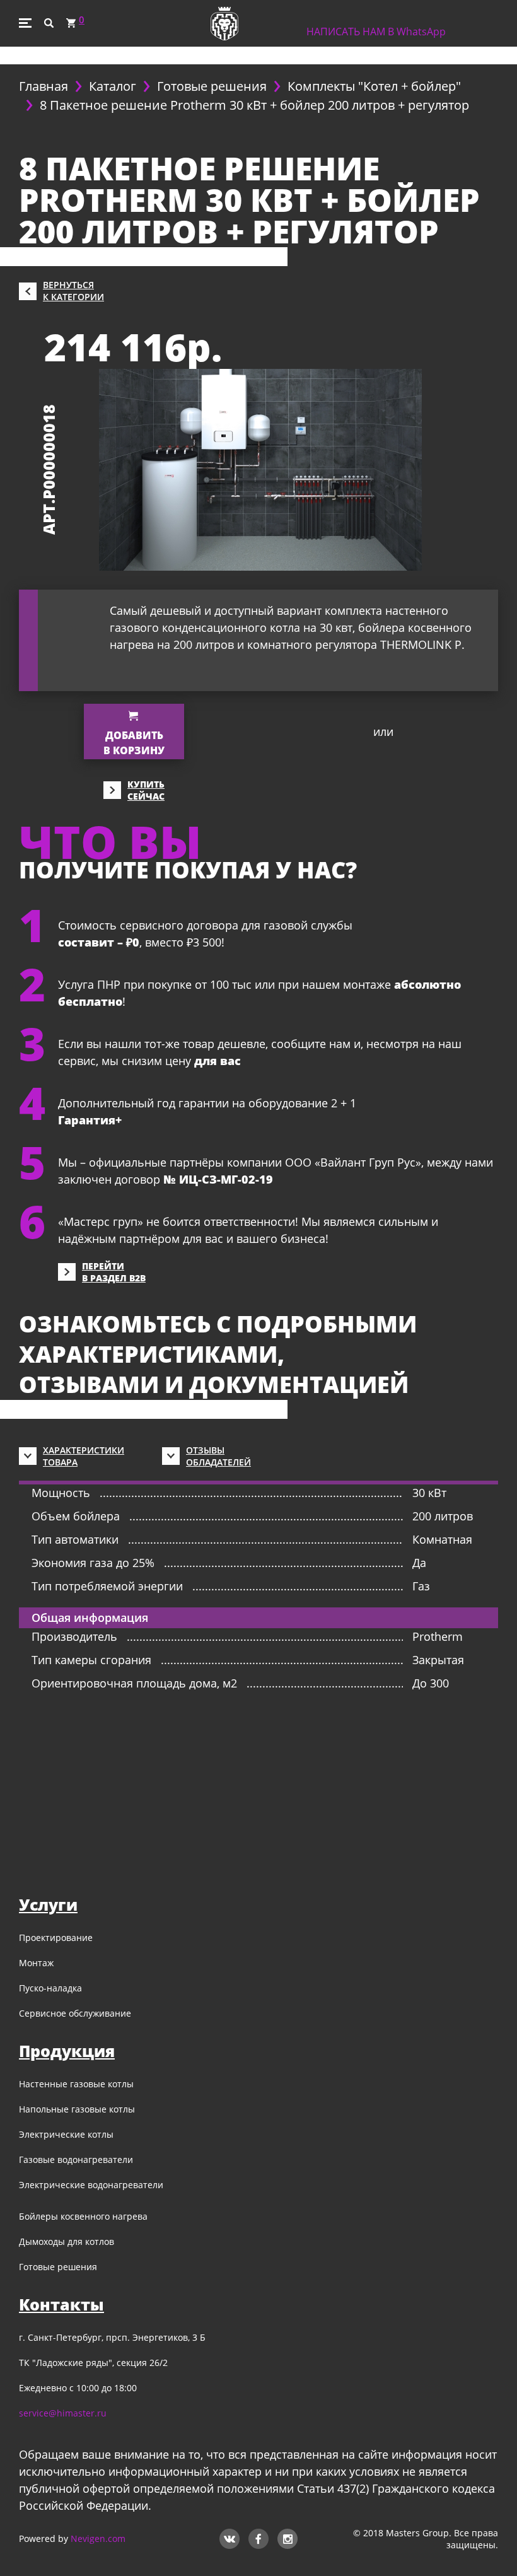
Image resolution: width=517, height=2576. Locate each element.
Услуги (48, 1904)
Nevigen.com (98, 2538)
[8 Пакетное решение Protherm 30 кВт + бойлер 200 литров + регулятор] (260, 469)
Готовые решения (212, 86)
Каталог (113, 86)
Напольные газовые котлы (77, 2109)
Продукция (67, 2051)
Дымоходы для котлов (67, 2241)
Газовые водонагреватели (76, 2159)
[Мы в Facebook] (258, 2537)
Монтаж (36, 1963)
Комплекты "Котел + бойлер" (374, 86)
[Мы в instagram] (288, 2537)
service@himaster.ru (63, 2413)
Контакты (61, 2304)
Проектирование (56, 1938)
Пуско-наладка (50, 1988)
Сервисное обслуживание (75, 2013)
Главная (44, 86)
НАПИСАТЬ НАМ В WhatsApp (376, 32)
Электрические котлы (66, 2134)
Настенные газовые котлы (76, 2084)
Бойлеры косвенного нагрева (83, 2216)
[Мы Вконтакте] (229, 2537)
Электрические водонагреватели (91, 2185)
